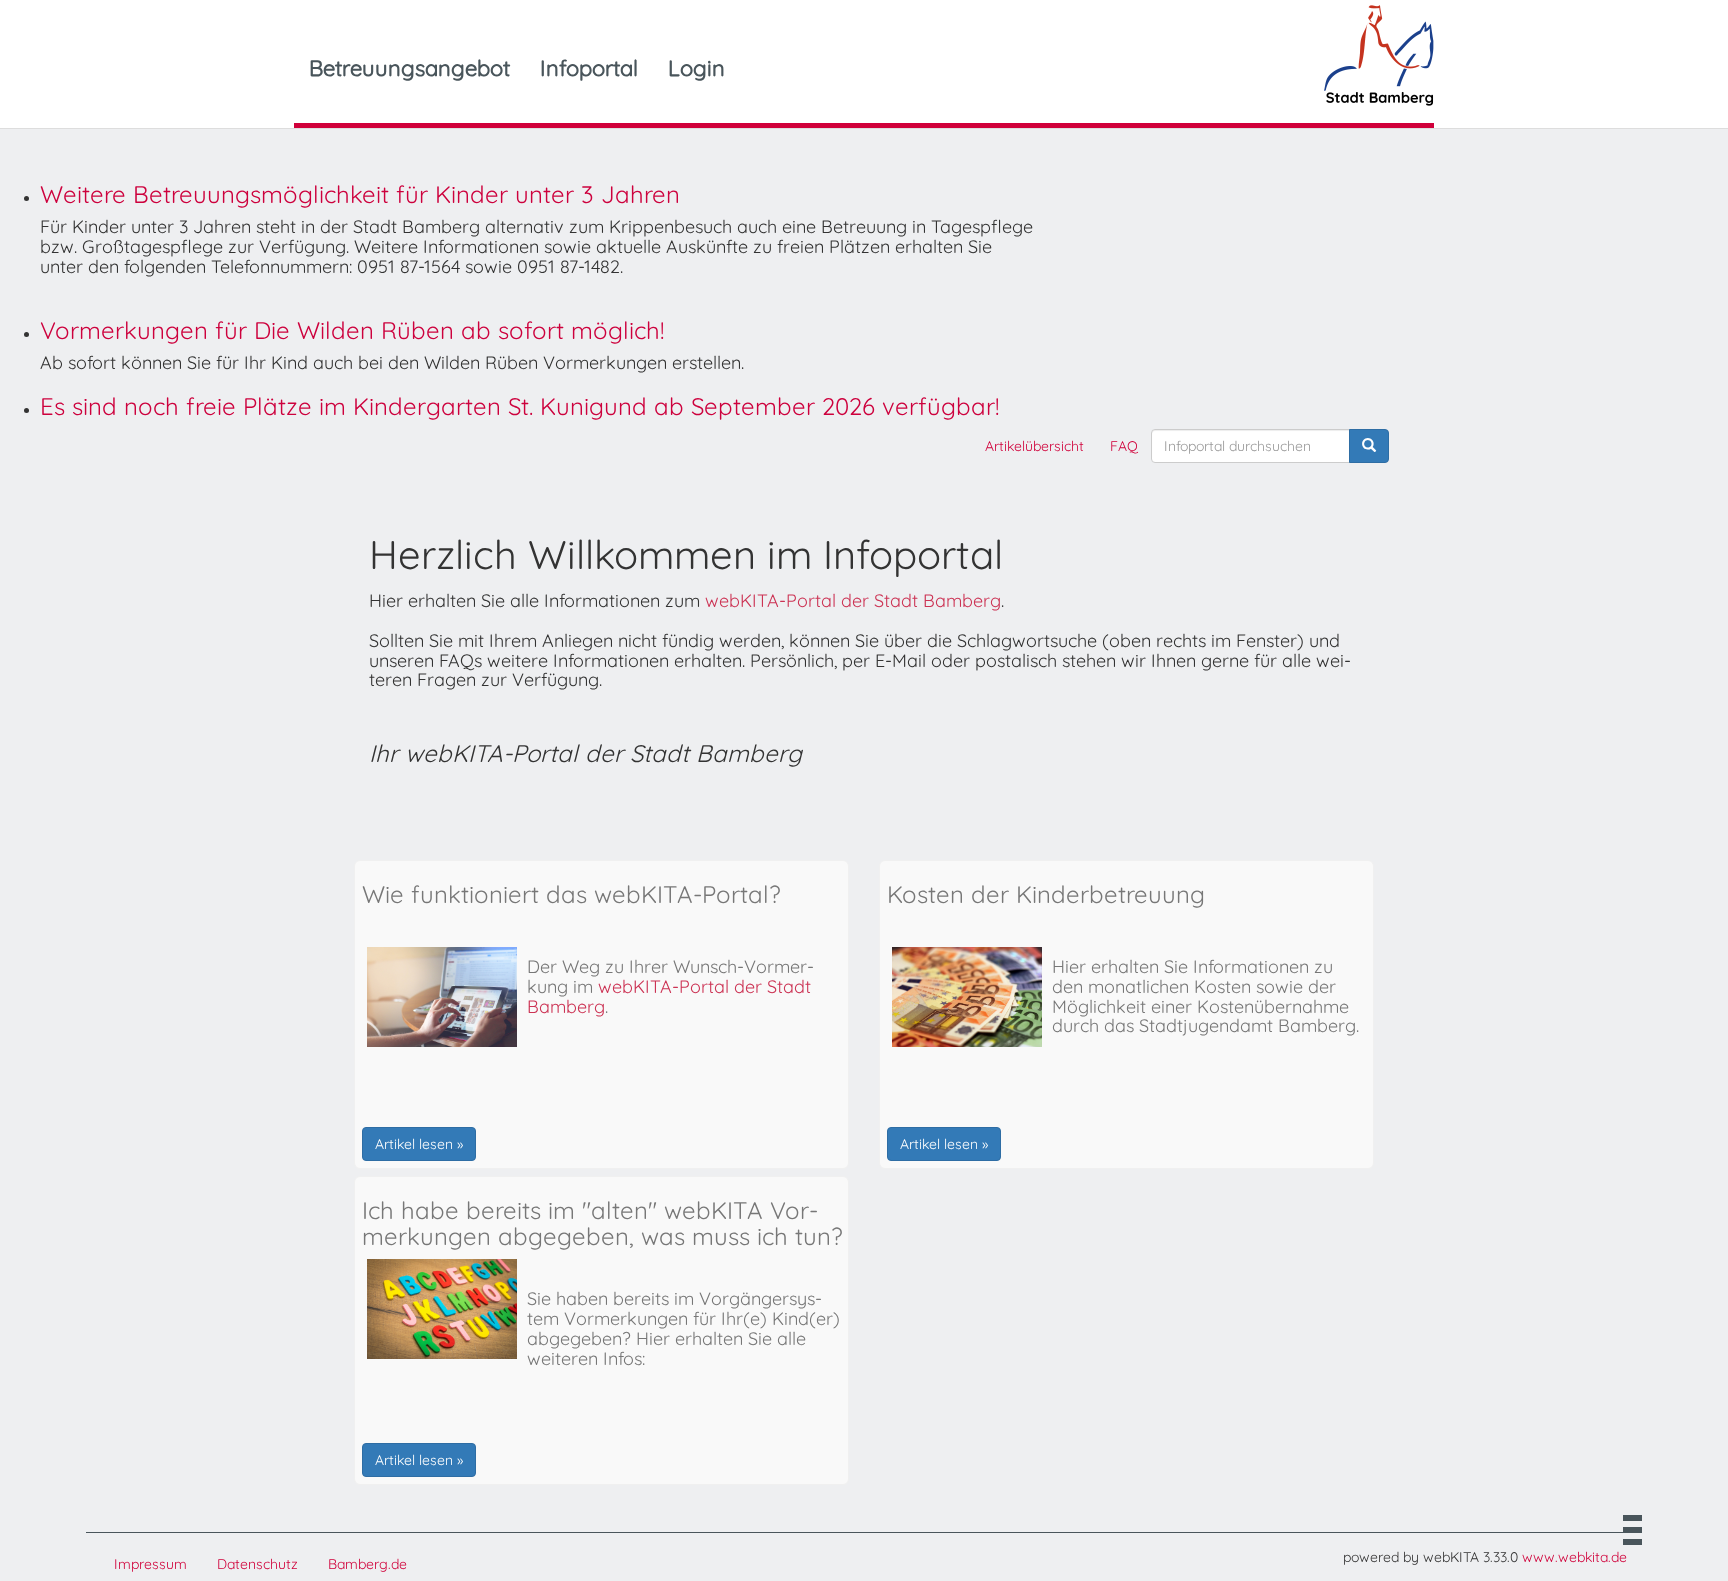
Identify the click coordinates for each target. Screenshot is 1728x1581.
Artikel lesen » (419, 1144)
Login (696, 68)
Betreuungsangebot (409, 68)
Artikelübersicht (1034, 446)
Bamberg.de (367, 1564)
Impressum (150, 1564)
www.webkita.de (1574, 1557)
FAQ (1124, 446)
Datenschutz (257, 1564)
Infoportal (589, 68)
